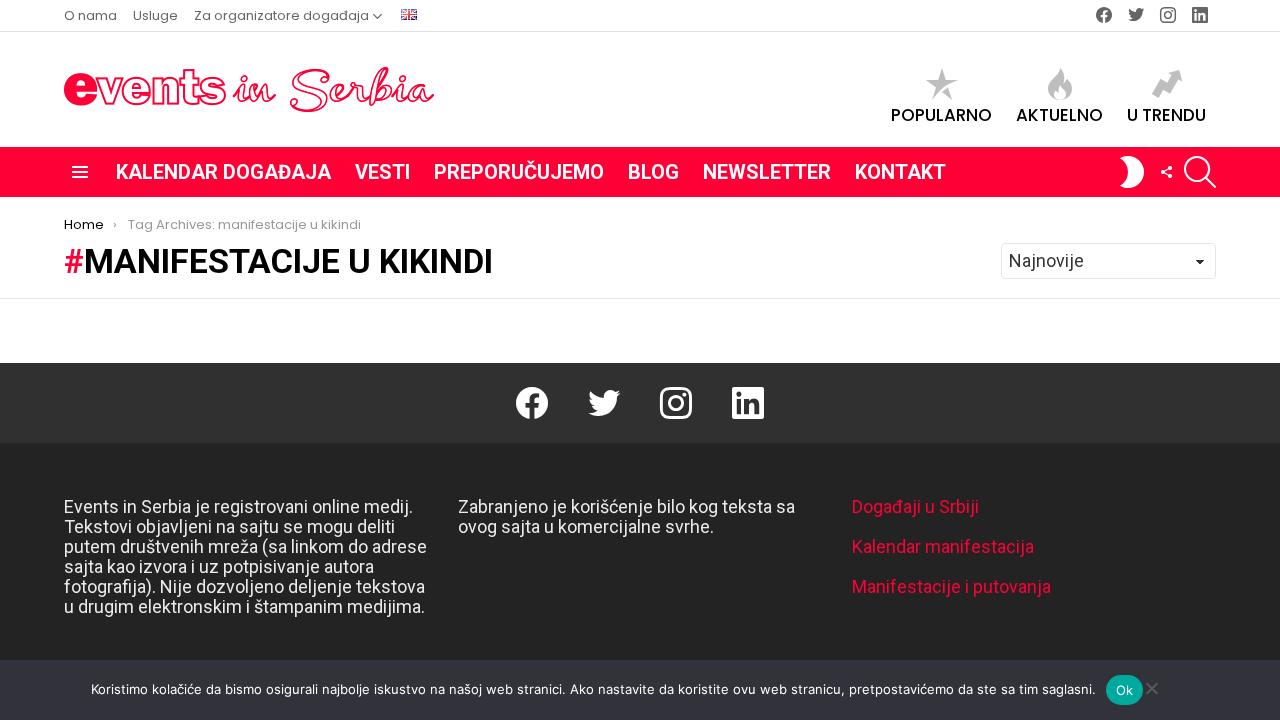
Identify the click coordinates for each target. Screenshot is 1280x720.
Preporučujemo (519, 172)
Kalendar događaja (223, 172)
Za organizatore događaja (281, 15)
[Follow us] (1166, 172)
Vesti (382, 172)
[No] (1151, 685)
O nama (90, 15)
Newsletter (767, 172)
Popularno (941, 114)
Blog (653, 172)
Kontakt (900, 172)
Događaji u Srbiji (915, 506)
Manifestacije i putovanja (951, 586)
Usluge (155, 15)
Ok (1125, 690)
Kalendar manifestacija (943, 546)
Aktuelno (1059, 114)
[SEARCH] (1200, 172)
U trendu (1166, 114)
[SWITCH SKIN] (1132, 172)
